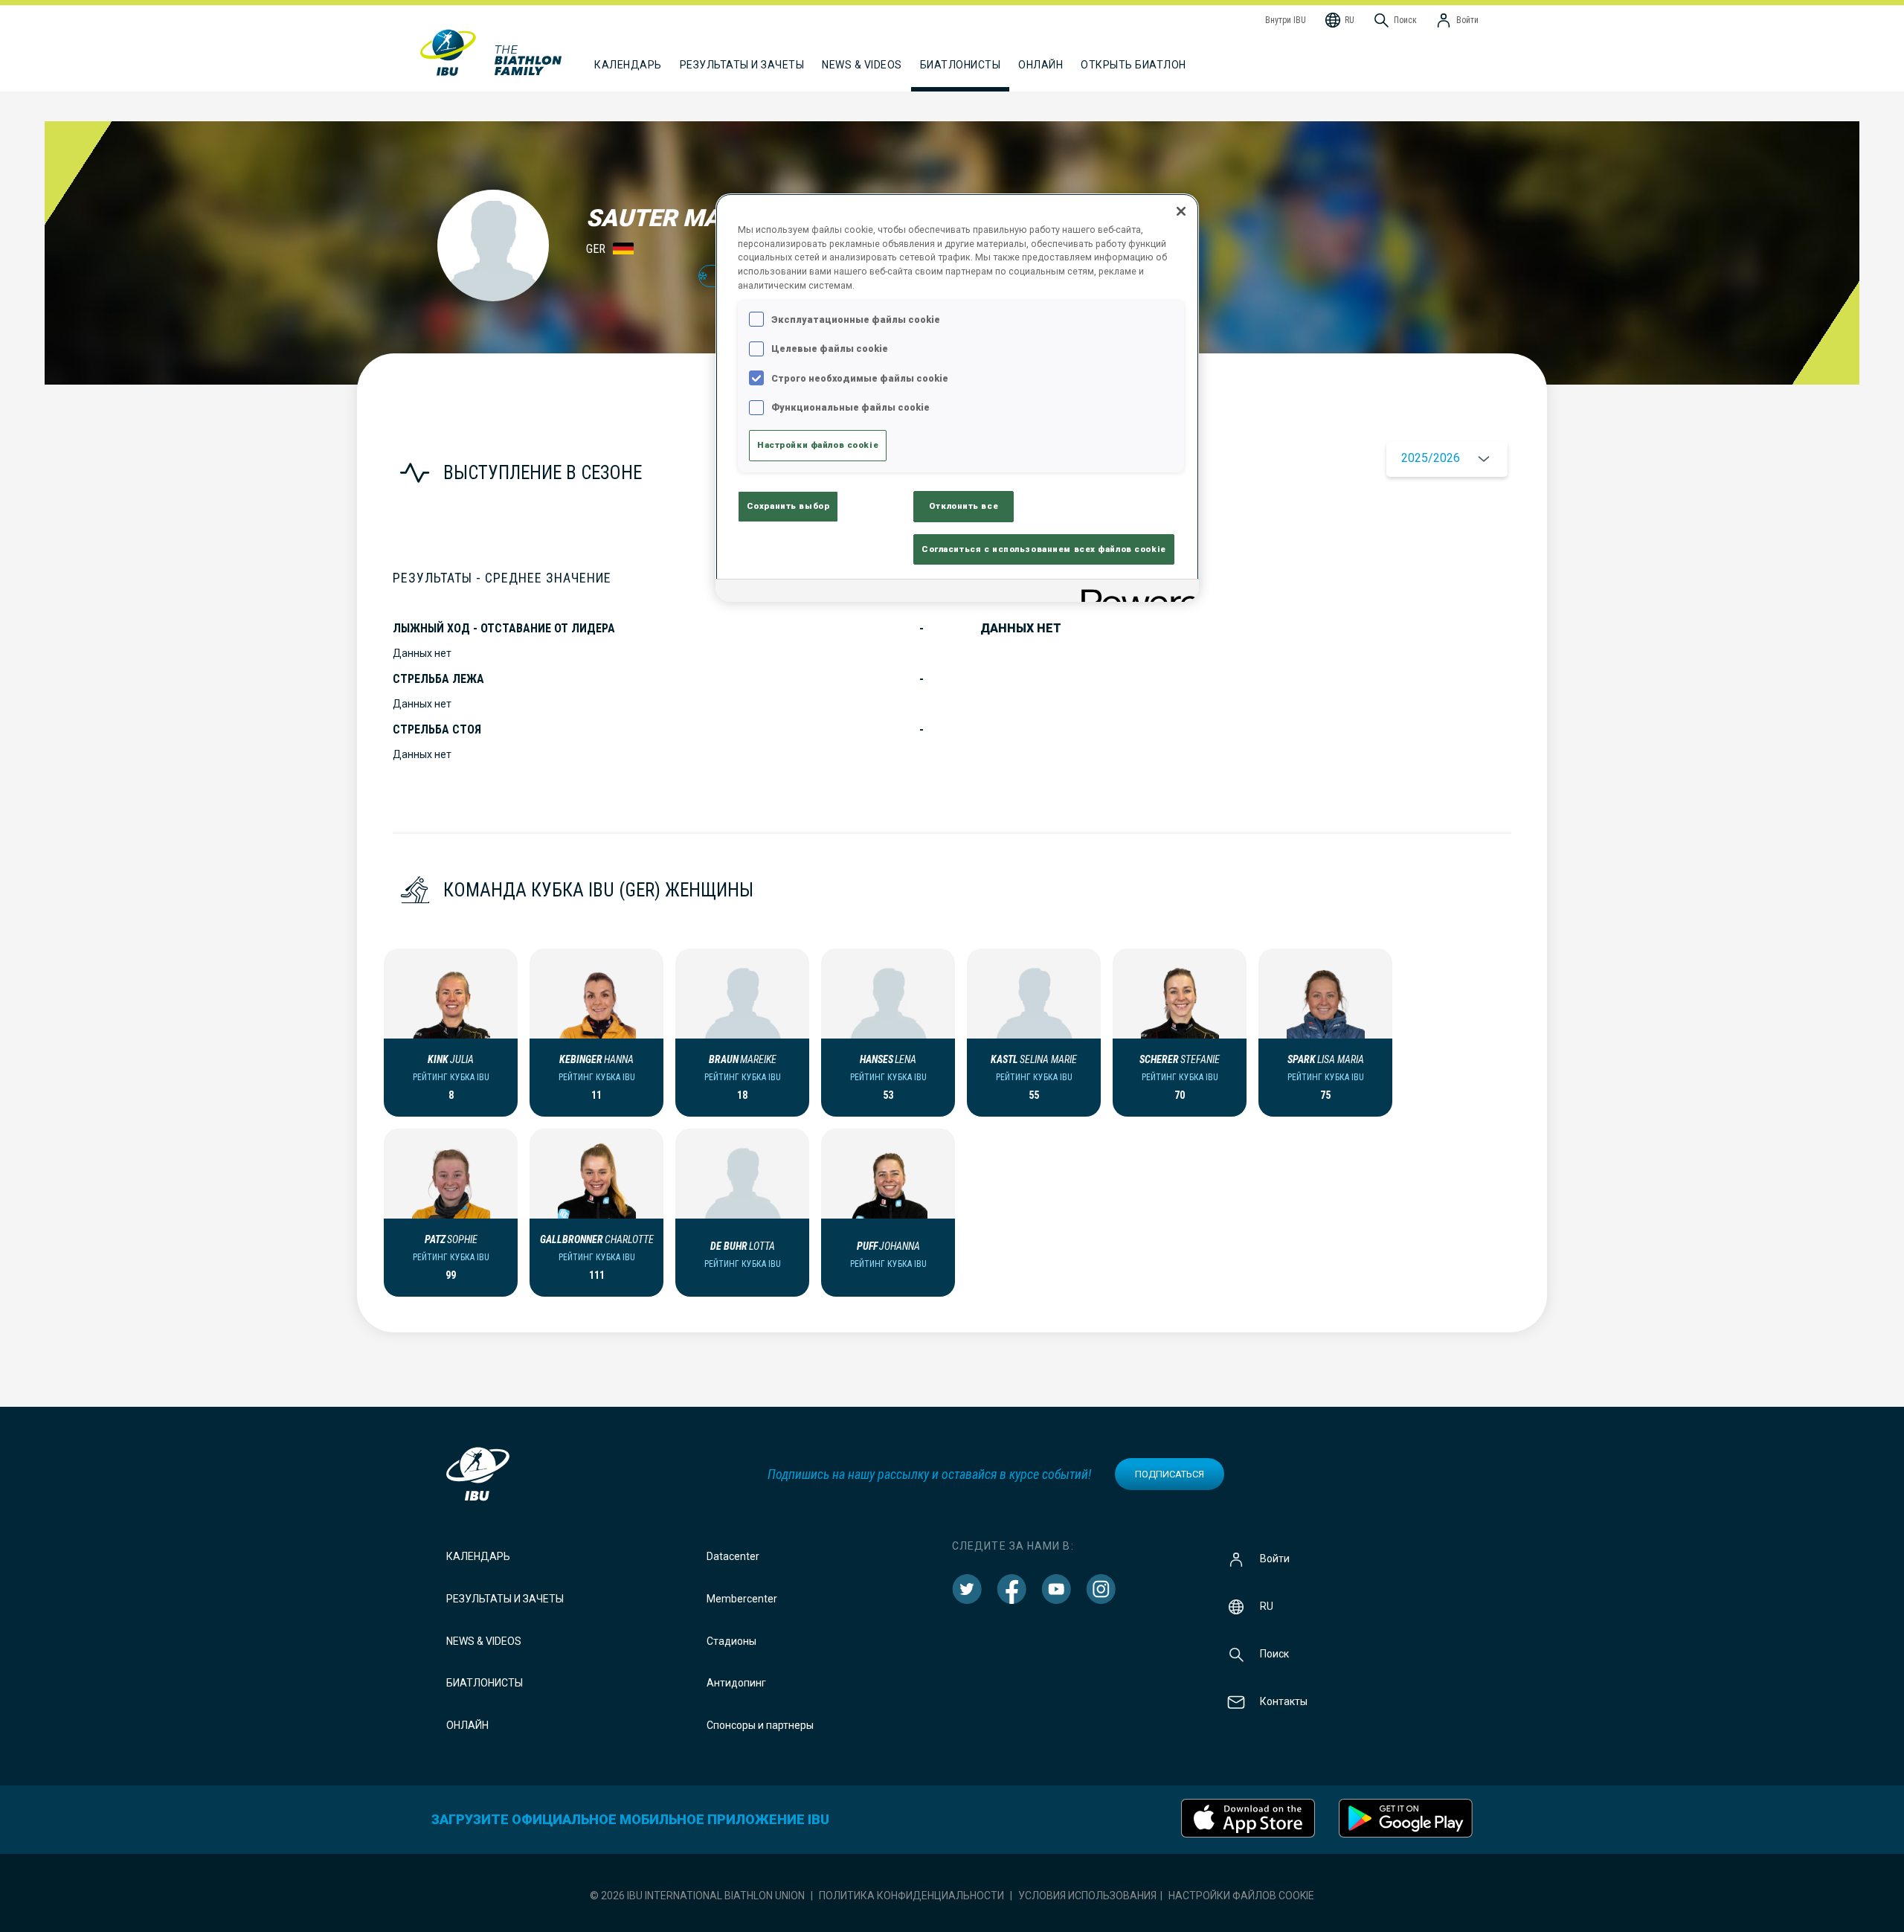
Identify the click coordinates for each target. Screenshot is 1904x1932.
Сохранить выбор (788, 506)
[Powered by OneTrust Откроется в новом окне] (1135, 593)
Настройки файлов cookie (1241, 1896)
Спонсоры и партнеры (760, 1725)
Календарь (478, 1556)
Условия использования (1087, 1896)
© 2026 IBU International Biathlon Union (697, 1896)
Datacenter (733, 1556)
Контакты (1284, 1701)
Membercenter (742, 1599)
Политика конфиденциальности (911, 1896)
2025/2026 (1431, 458)
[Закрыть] (1181, 211)
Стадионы (731, 1641)
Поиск (1274, 1654)
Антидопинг (736, 1683)
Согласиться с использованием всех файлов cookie (1044, 549)
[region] (957, 398)
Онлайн (1041, 65)
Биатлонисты (485, 1683)
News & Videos (484, 1641)
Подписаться (1170, 1474)
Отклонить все (964, 506)
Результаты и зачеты (505, 1599)
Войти (1275, 1559)
